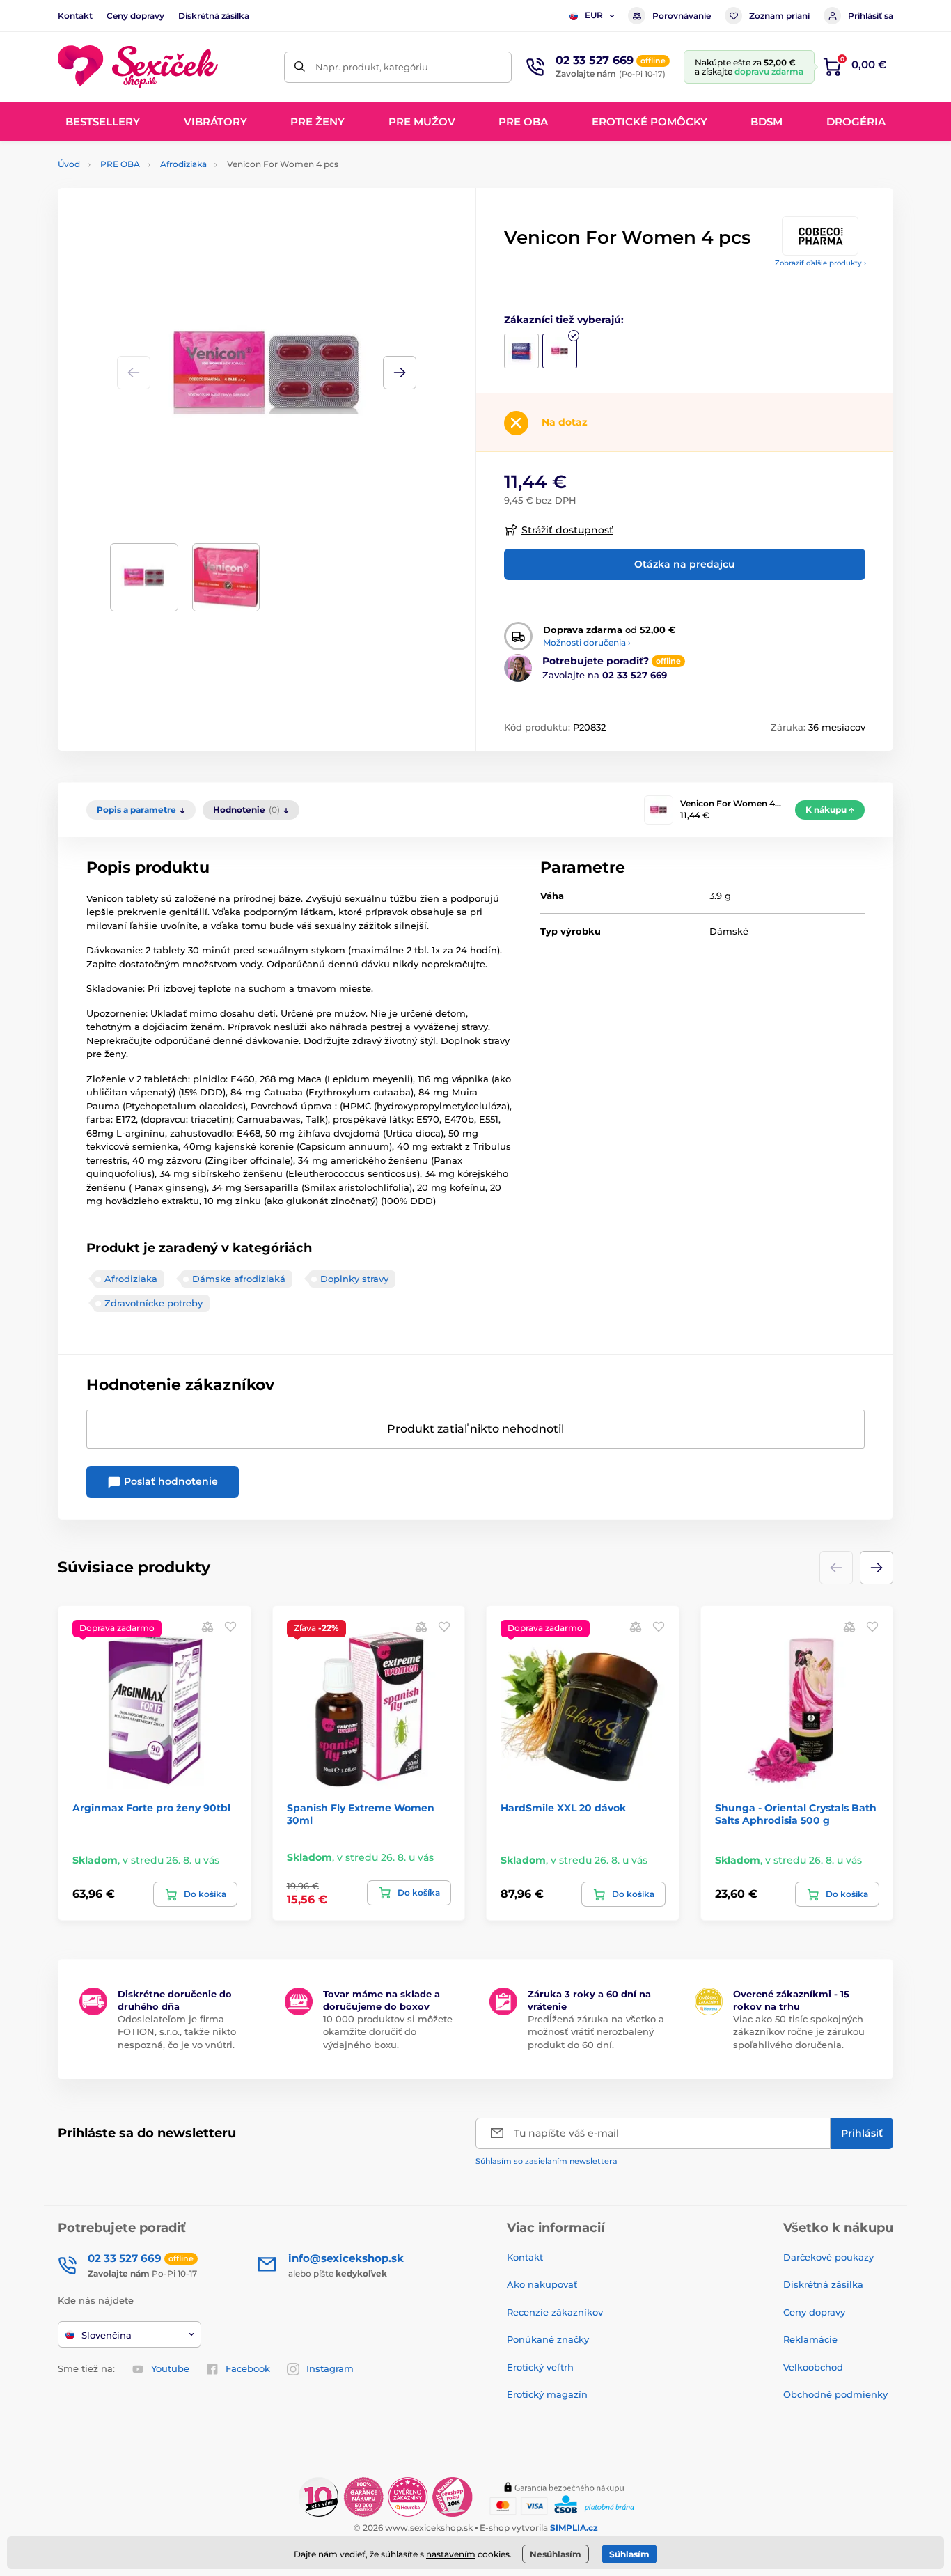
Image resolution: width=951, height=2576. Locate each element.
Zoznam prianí (779, 16)
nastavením (451, 2554)
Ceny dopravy (135, 16)
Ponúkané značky (548, 2339)
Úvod (69, 164)
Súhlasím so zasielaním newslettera (547, 2161)
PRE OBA (120, 164)
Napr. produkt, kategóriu (372, 67)
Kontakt (75, 16)
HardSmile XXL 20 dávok (563, 1808)
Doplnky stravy (354, 1279)
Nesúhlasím (556, 2554)
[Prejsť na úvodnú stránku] (138, 67)
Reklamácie (810, 2339)
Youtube (170, 2368)
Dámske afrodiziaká (239, 1279)
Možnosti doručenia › (587, 642)
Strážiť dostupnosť (567, 530)
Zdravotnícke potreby (154, 1303)
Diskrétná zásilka (214, 16)
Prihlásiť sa (871, 16)
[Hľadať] (300, 67)
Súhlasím (629, 2554)
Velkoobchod (813, 2367)
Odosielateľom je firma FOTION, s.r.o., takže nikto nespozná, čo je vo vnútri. (177, 2031)
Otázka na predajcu (685, 564)
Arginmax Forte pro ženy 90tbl (151, 1808)
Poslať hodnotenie (170, 1481)
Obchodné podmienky (835, 2394)
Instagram (330, 2368)
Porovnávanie (682, 16)
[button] (400, 373)
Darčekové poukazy (828, 2257)
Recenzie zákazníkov (555, 2312)
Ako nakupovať (542, 2284)
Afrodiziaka (183, 164)
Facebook (248, 2368)
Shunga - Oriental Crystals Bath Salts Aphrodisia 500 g (796, 1814)
